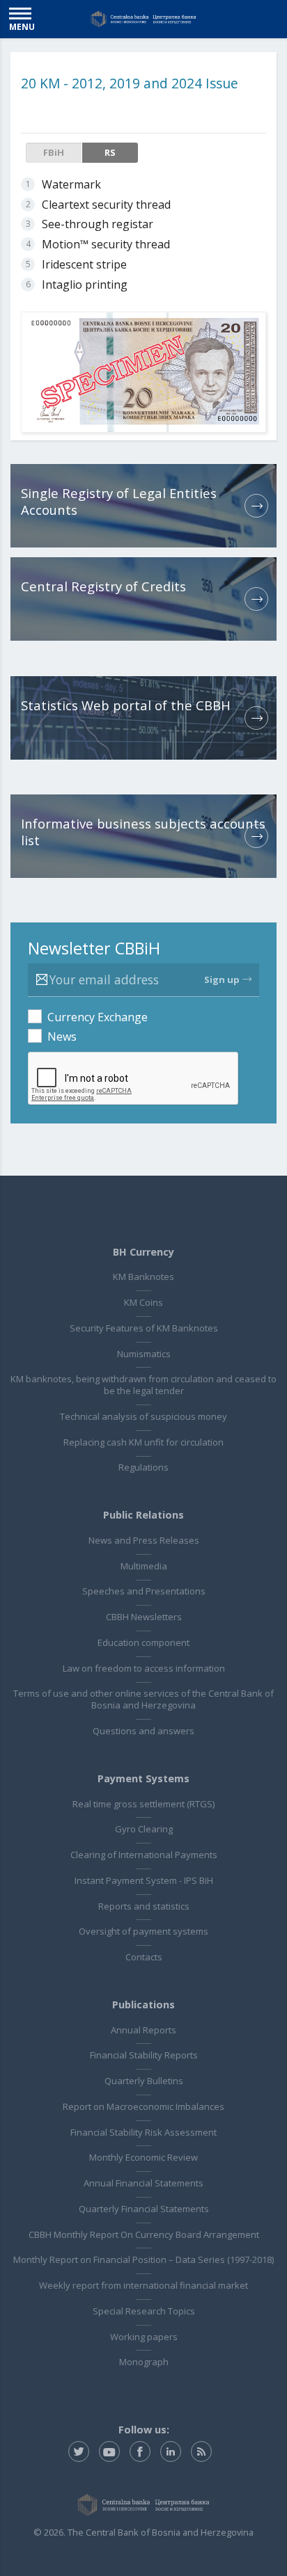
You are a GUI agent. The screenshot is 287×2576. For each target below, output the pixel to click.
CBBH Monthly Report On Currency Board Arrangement (144, 2234)
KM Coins (143, 1302)
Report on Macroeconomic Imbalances (143, 2106)
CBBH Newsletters (144, 1617)
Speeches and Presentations (144, 1591)
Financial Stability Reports (144, 2055)
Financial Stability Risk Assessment (143, 2132)
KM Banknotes (143, 1277)
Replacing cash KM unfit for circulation (143, 1442)
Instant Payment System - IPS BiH (144, 1880)
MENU (22, 26)
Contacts (144, 1957)
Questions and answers (143, 1731)
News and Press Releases (144, 1540)
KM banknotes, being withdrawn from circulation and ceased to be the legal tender (143, 1385)
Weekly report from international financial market (143, 2285)
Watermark (71, 184)
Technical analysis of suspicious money (143, 1416)
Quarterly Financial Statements (144, 2209)
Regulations (143, 1467)
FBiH (54, 152)
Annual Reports (143, 2030)
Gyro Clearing (144, 1829)
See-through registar (98, 224)
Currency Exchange (98, 1017)
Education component (143, 1642)
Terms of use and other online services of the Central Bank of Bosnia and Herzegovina (143, 1699)
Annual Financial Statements (143, 2183)
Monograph (144, 2362)
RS (110, 152)
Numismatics (144, 1354)
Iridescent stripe (84, 264)
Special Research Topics (144, 2311)
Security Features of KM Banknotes (144, 1328)
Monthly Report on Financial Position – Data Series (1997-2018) (143, 2259)
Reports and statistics (144, 1906)
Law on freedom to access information (144, 1668)
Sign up (222, 979)
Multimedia (144, 1566)
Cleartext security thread (106, 205)
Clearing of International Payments (144, 1855)
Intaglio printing (85, 285)
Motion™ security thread (106, 244)
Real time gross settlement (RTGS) (143, 1804)
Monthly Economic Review (143, 2157)
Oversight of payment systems (143, 1931)
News (62, 1037)
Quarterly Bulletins (144, 2081)
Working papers (144, 2337)
